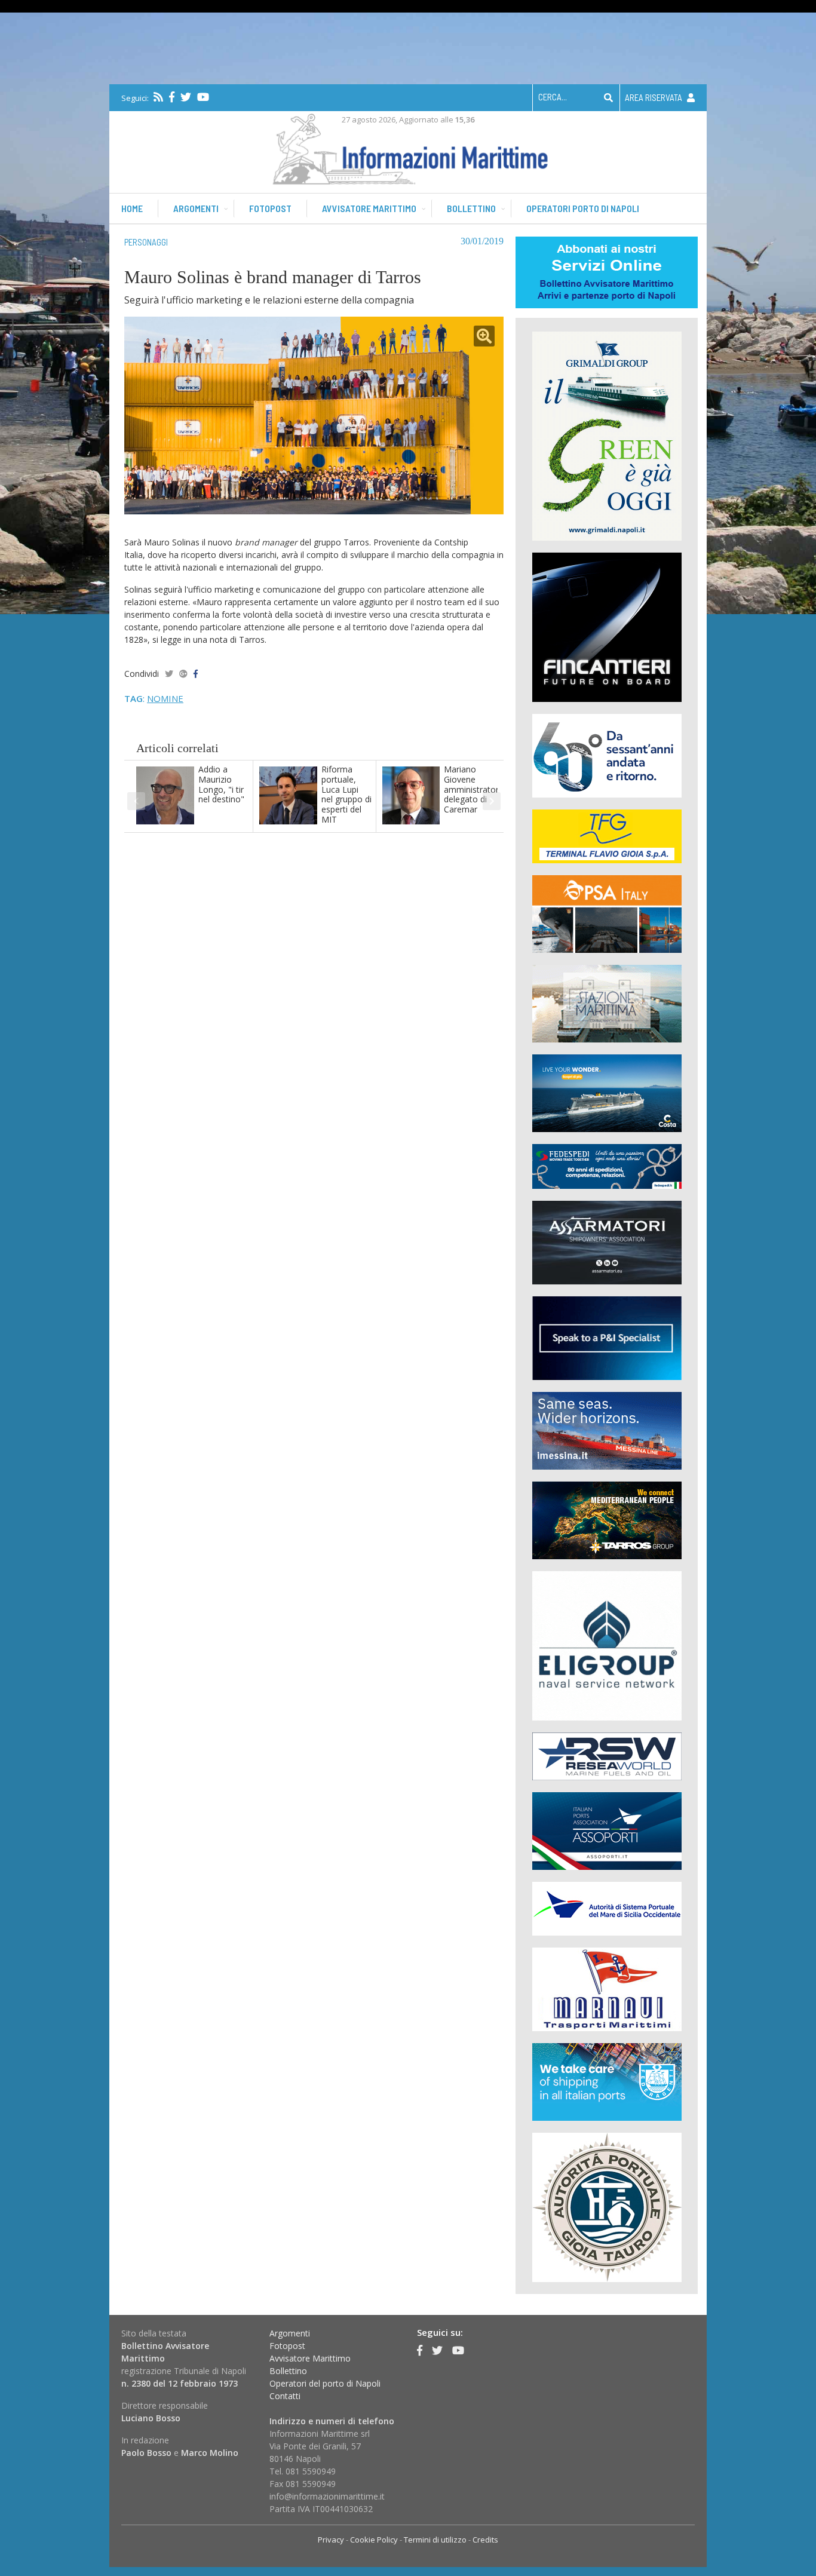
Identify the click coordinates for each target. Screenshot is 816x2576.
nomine (165, 698)
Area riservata (654, 97)
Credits (485, 2540)
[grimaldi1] (607, 435)
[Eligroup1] (607, 1645)
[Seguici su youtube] (203, 97)
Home (132, 208)
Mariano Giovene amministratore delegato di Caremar (474, 789)
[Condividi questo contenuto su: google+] (183, 674)
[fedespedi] (607, 1166)
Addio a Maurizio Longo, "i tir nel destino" (221, 784)
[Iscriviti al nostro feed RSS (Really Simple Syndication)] (158, 97)
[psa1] (607, 913)
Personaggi (146, 242)
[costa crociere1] (607, 1092)
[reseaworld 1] (607, 1755)
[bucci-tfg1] (607, 835)
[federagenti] (607, 2081)
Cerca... (553, 97)
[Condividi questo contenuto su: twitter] (169, 674)
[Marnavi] (607, 1988)
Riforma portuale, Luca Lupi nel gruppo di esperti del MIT (346, 794)
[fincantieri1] (607, 626)
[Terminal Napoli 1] (607, 1003)
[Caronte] (607, 755)
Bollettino (471, 208)
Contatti (285, 2396)
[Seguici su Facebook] (172, 97)
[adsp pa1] (607, 1908)
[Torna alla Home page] (408, 147)
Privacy (331, 2540)
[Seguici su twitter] (186, 97)
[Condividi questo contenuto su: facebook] (196, 674)
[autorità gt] (607, 2207)
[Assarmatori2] (607, 1242)
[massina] (607, 1430)
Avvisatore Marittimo (310, 2358)
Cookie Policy (374, 2540)
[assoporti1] (607, 1830)
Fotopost (270, 208)
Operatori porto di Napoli (583, 208)
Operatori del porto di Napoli (325, 2383)
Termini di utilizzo (435, 2540)
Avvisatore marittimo (369, 208)
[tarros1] (607, 1519)
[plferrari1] (607, 1337)
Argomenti (196, 208)
